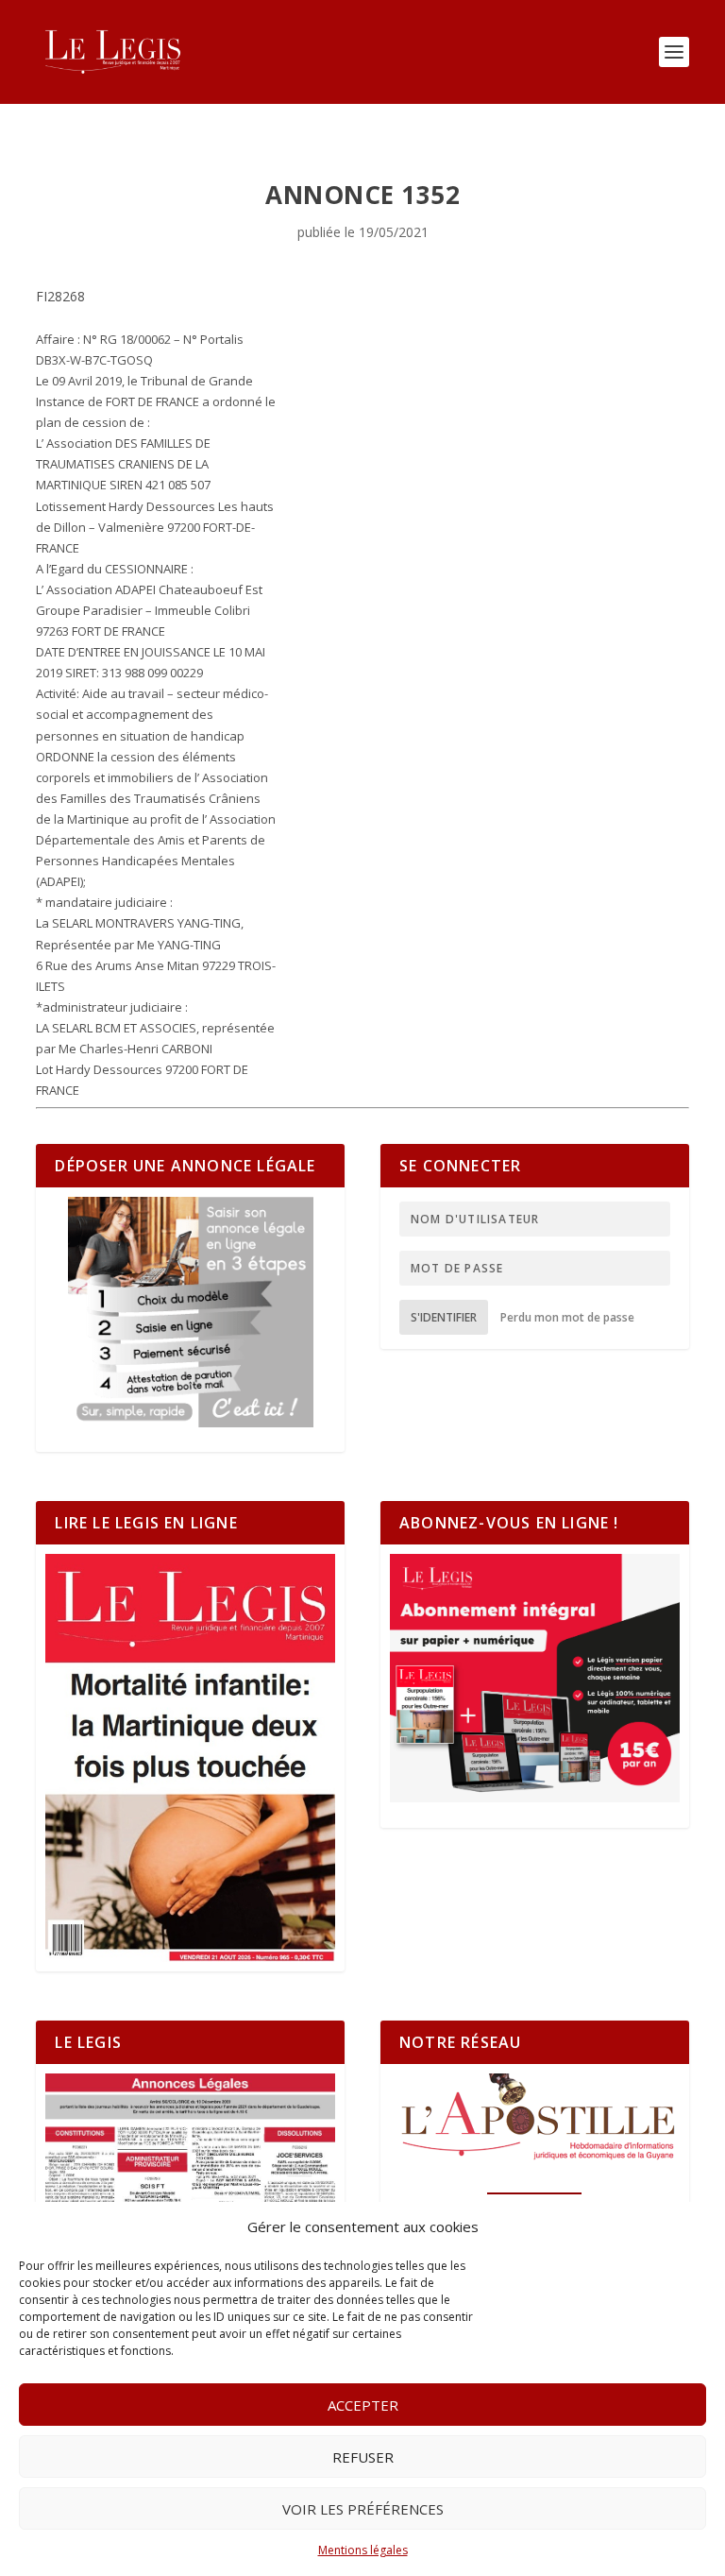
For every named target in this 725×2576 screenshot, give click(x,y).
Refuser (363, 2457)
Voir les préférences (363, 2509)
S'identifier (444, 1317)
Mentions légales (363, 2550)
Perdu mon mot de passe (567, 1317)
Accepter (363, 2405)
